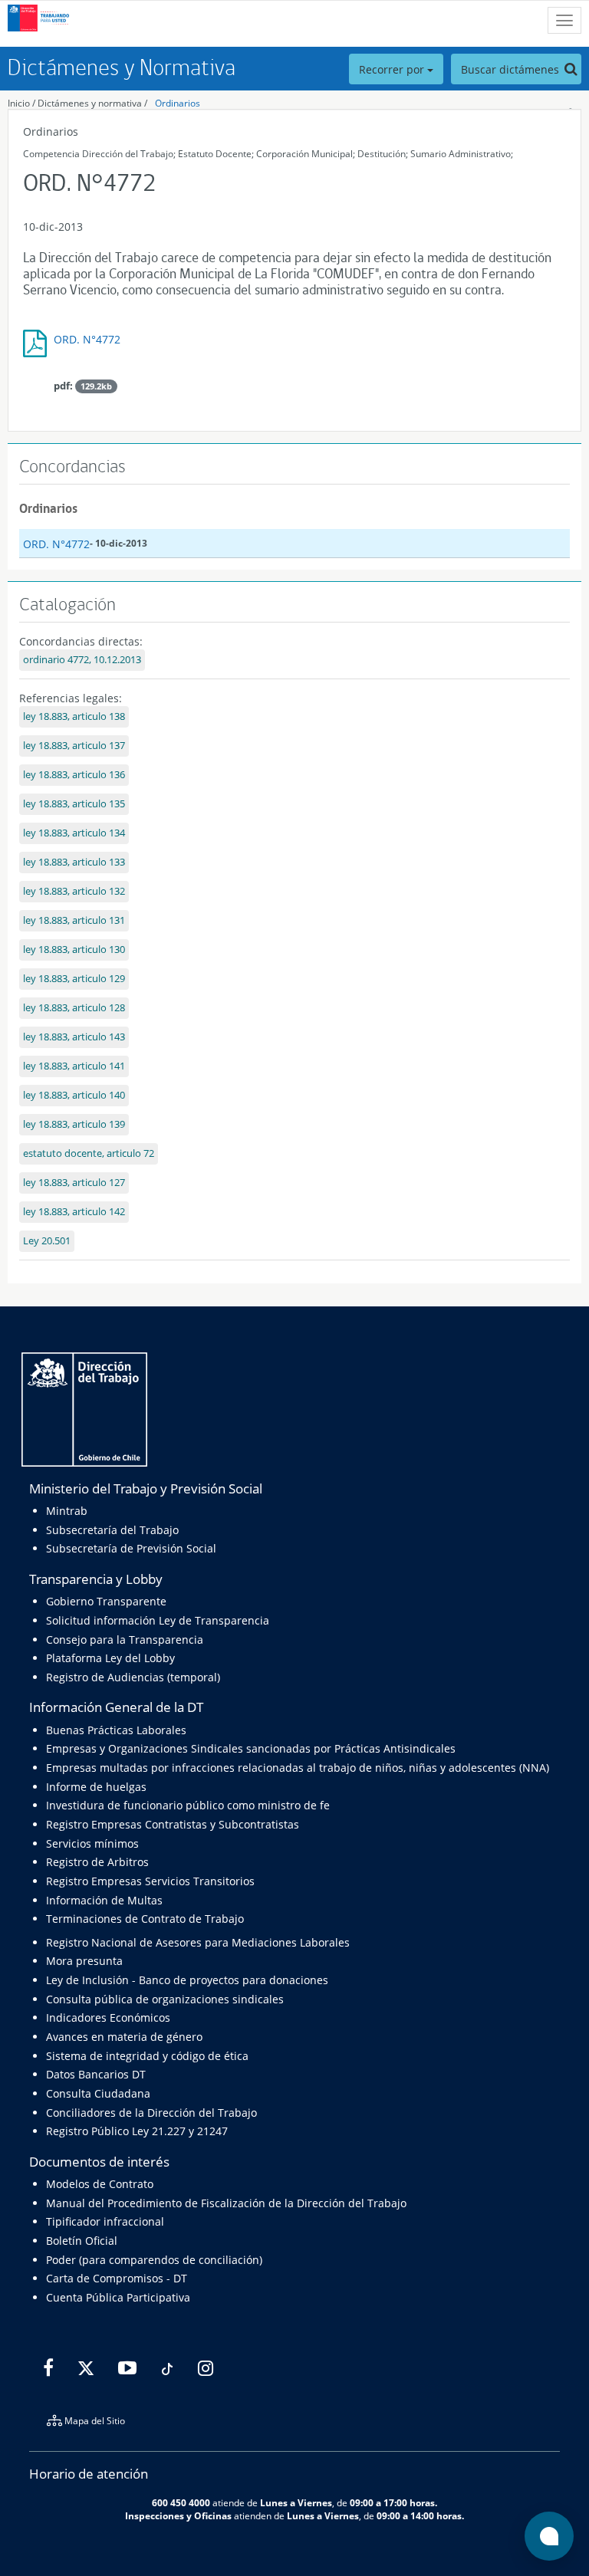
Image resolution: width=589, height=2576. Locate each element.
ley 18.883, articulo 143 (74, 1037)
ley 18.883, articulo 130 (74, 950)
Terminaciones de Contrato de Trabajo (145, 1919)
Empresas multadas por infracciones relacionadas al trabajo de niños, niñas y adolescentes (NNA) (298, 1768)
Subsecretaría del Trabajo (112, 1530)
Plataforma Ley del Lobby (110, 1658)
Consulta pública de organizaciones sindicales (165, 1999)
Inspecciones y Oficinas (178, 2515)
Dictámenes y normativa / (92, 103)
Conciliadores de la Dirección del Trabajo (151, 2113)
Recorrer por (393, 69)
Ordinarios (178, 103)
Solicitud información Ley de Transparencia (158, 1620)
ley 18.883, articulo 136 (74, 775)
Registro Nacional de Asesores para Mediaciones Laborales (198, 1942)
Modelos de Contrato (100, 2184)
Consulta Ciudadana (98, 2093)
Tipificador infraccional (105, 2221)
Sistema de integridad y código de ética (147, 2056)
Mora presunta (84, 1961)
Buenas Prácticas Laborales (116, 1730)
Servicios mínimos (92, 1843)
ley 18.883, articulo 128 (74, 1008)
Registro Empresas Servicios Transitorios (150, 1881)
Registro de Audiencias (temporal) (133, 1677)
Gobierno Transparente (106, 1601)
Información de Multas (104, 1900)
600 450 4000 (181, 2502)
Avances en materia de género (124, 2037)
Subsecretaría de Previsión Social (131, 1548)
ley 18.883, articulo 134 (74, 833)
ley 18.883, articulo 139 (74, 1124)
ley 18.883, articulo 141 (74, 1066)
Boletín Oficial (82, 2241)
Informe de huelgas (96, 1787)
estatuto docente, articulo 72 (89, 1153)
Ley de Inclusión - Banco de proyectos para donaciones (187, 1980)
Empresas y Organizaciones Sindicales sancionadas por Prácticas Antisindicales (251, 1748)
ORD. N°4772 (87, 339)
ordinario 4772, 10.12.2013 (82, 660)
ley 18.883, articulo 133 (74, 862)
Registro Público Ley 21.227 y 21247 (137, 2131)
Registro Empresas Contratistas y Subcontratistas (173, 1824)
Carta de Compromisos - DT (117, 2278)
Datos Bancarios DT (96, 2074)
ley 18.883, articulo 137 (74, 746)
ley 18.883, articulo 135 (74, 804)
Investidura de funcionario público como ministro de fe (188, 1805)
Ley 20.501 (47, 1241)
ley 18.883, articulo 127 (74, 1183)
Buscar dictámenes (512, 69)
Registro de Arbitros (97, 1862)
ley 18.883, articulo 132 (74, 891)
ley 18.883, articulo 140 (74, 1095)
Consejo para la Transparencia (125, 1640)
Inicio (19, 103)
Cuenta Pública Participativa (118, 2297)
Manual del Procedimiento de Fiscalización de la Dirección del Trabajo (226, 2203)
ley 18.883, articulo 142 (74, 1212)
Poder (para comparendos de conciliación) (154, 2260)
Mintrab (67, 1511)
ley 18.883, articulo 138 (74, 716)
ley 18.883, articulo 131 (74, 920)
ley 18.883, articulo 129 (74, 979)
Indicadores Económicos (108, 2017)
